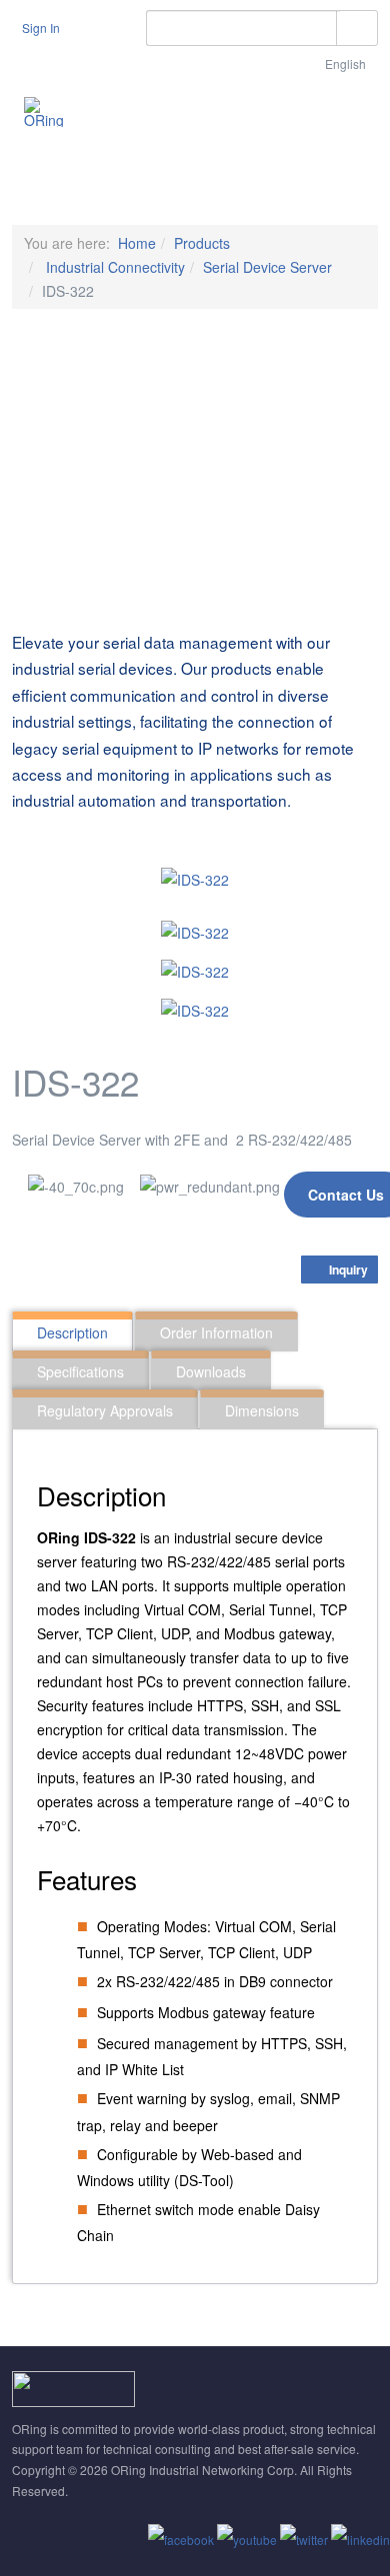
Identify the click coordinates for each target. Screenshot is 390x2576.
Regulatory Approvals (105, 1410)
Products (202, 243)
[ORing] (44, 112)
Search (357, 28)
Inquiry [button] (347, 1270)
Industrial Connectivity (113, 267)
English (347, 63)
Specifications (80, 1371)
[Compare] (367, 1241)
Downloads (211, 1371)
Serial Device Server (267, 267)
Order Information (216, 1332)
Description (72, 1332)
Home (137, 243)
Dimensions (262, 1410)
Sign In (41, 27)
